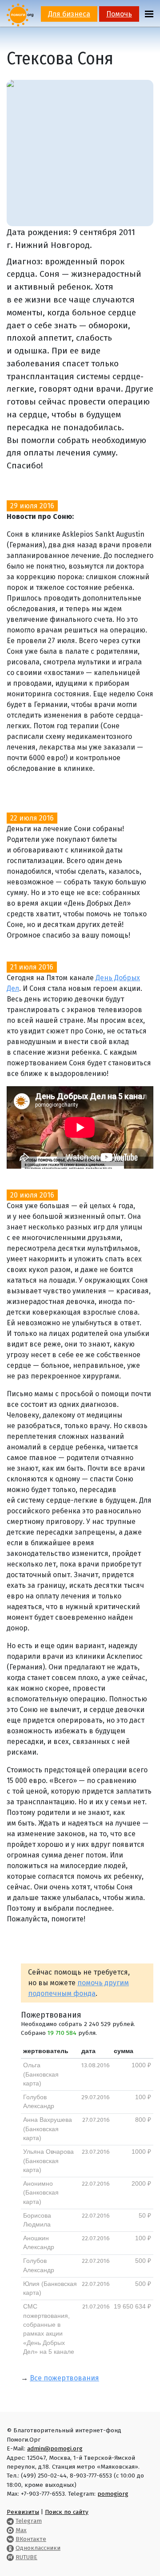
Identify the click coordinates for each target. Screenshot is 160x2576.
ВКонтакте (31, 2539)
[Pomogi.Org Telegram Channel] (10, 2521)
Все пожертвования (64, 2378)
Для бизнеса (69, 14)
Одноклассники (38, 2548)
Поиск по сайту (67, 2512)
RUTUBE (26, 2557)
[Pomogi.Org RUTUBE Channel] (10, 2557)
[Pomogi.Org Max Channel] (10, 2530)
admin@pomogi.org (55, 2448)
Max (21, 2530)
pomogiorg (113, 2494)
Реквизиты (23, 2512)
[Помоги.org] (20, 14)
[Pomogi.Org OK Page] (10, 2548)
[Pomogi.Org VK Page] (10, 2539)
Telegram (29, 2521)
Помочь (119, 14)
